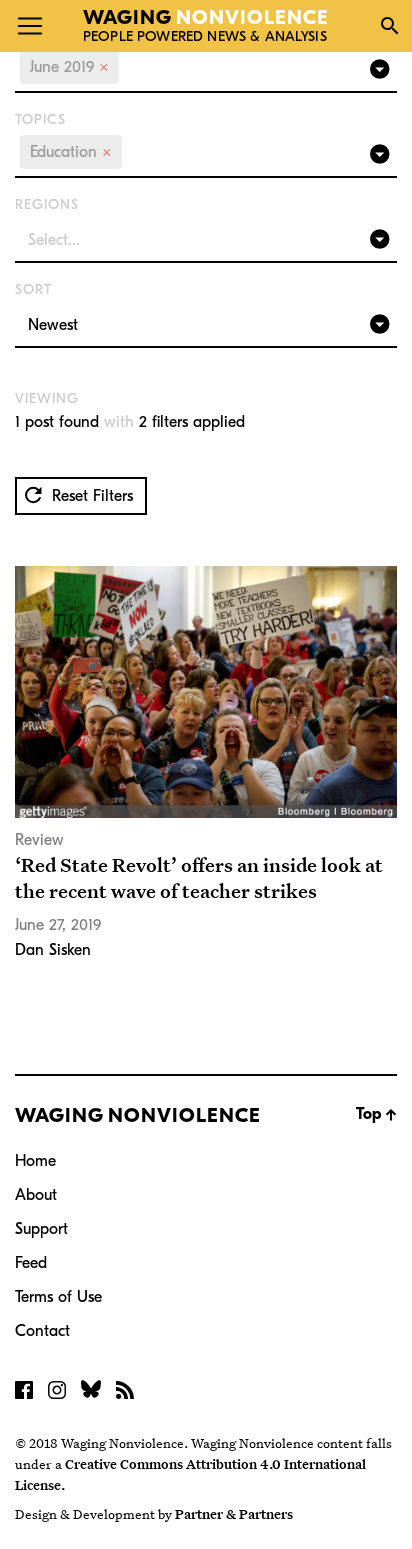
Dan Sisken (53, 950)
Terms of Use (58, 1297)
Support (41, 1229)
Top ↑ (376, 1114)
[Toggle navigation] (30, 26)
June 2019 (69, 67)
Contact (42, 1331)
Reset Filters (90, 496)
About (36, 1195)
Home (35, 1161)
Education (71, 152)
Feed (31, 1263)
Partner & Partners (234, 1514)
